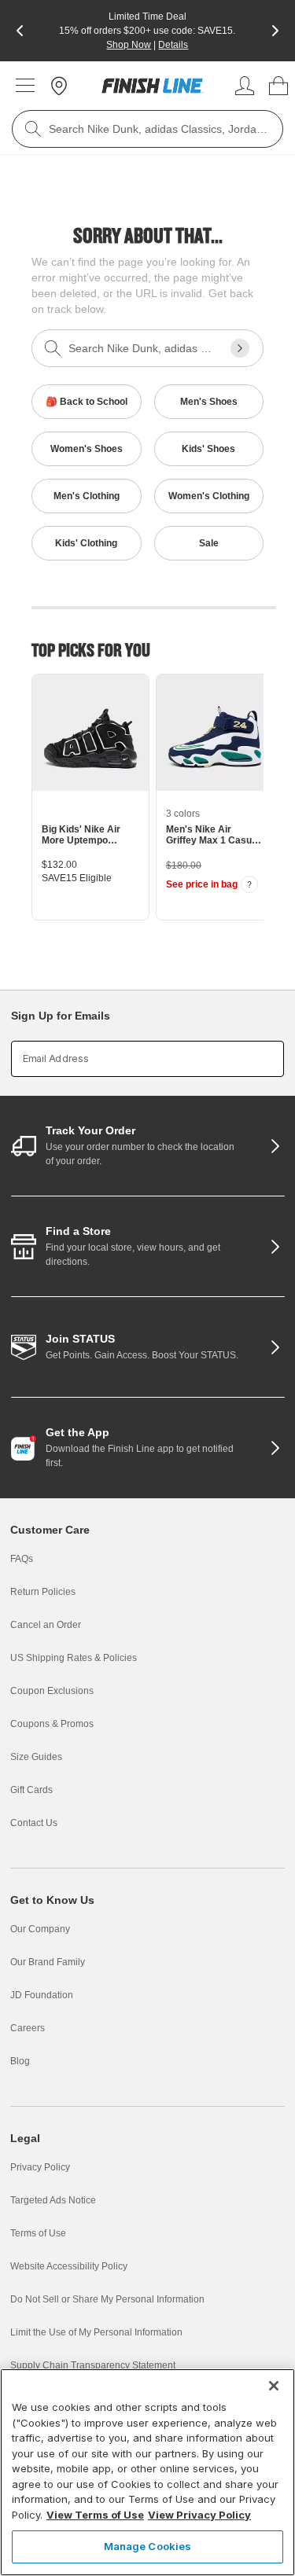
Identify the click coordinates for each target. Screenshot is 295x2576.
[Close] (274, 2386)
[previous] (20, 31)
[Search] (33, 129)
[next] (275, 31)
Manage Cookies (148, 2546)
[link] (153, 86)
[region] (147, 2472)
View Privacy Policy (199, 2515)
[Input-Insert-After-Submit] (240, 348)
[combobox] (147, 129)
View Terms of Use (95, 2515)
